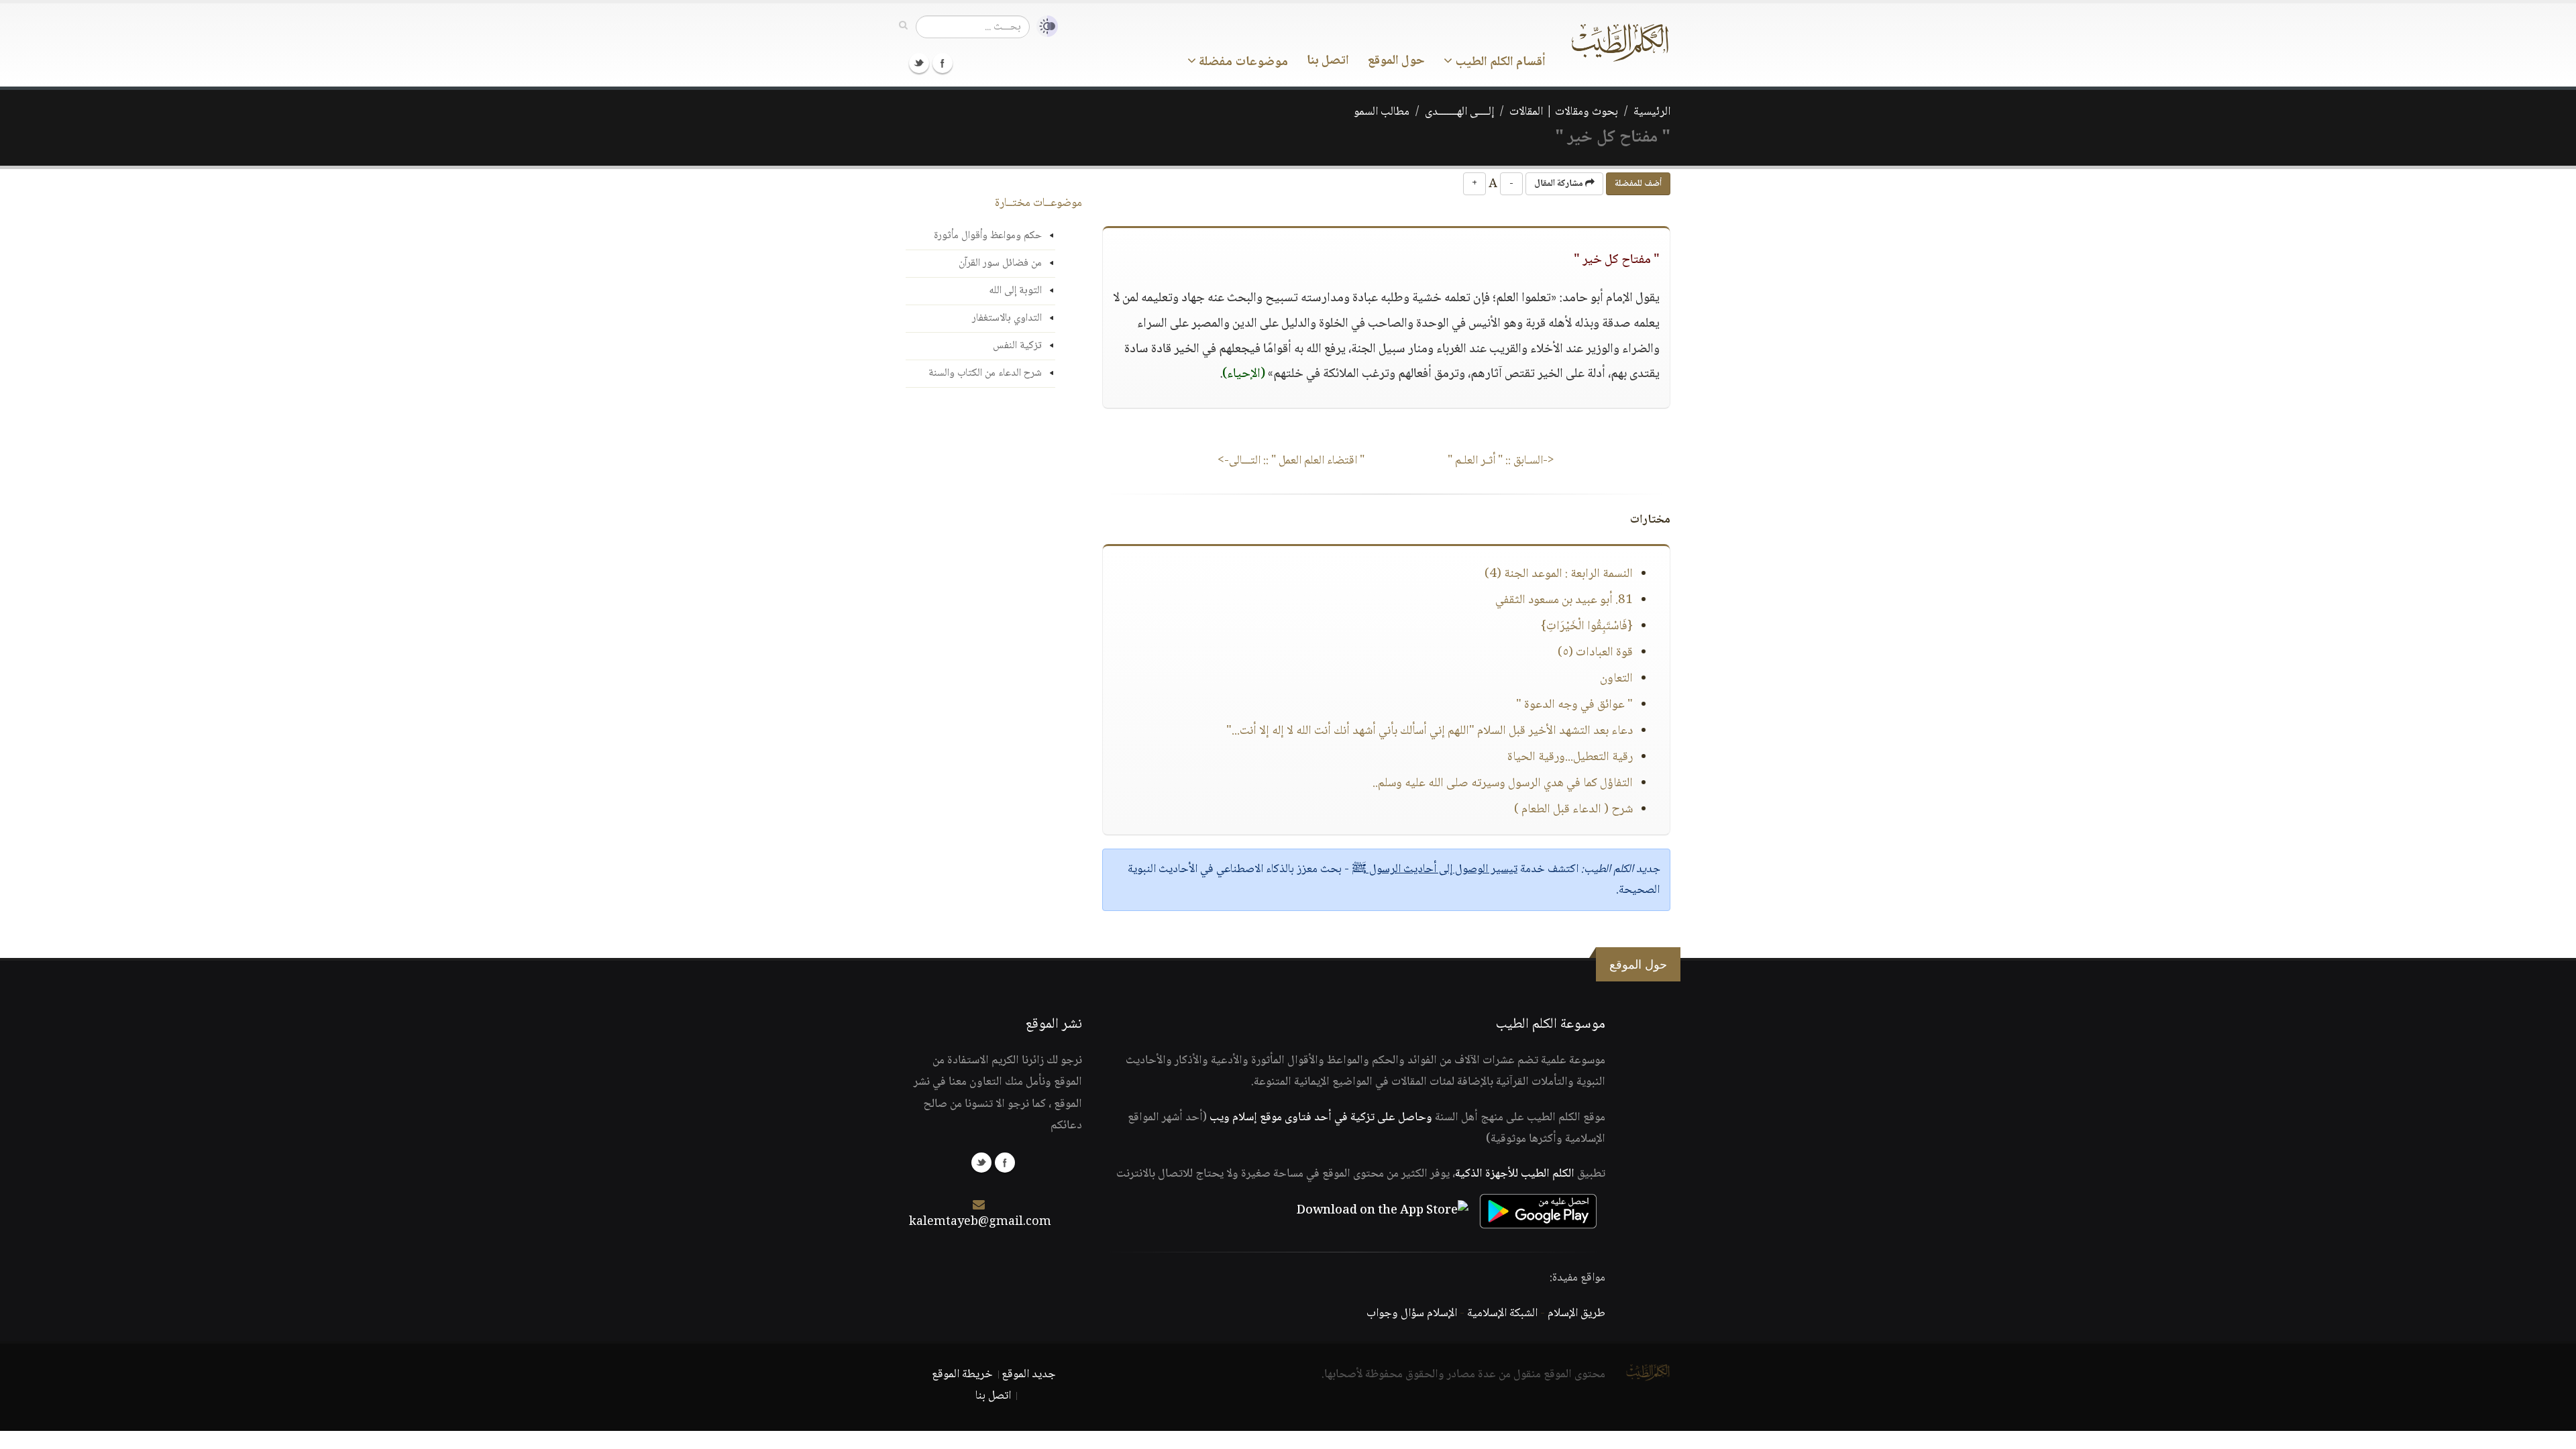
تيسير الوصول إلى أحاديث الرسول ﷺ (1435, 869)
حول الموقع (1396, 61)
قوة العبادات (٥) (1595, 653)
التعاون (1616, 679)
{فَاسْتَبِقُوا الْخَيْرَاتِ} (1587, 627)
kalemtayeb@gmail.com (980, 1222)
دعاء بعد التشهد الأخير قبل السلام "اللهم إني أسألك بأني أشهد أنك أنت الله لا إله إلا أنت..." (1430, 731)
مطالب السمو (1382, 112)
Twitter (919, 63)
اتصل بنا (1328, 61)
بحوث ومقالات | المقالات (1564, 112)
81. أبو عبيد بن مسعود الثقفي (1564, 600)
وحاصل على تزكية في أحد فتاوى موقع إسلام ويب (1321, 1118)
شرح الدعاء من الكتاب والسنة (985, 373)
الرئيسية (1652, 112)
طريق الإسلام (1576, 1313)
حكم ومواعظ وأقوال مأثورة (988, 236)
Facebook (943, 63)
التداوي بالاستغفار (1007, 318)
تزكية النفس (1017, 346)
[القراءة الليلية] (1044, 26)
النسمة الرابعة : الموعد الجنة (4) (1559, 574)
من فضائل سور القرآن (1000, 263)
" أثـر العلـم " (1501, 461)
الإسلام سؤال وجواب (1412, 1313)
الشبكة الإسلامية (1502, 1313)
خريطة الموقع (962, 1375)
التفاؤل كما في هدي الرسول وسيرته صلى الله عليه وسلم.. (1503, 784)
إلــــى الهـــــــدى (1459, 112)
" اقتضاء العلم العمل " (1291, 461)
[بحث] (903, 26)
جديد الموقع (1029, 1375)
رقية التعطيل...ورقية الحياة (1570, 757)
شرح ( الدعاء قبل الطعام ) (1573, 810)
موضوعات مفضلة (1242, 62)
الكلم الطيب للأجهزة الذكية (1515, 1174)
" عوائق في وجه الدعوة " (1574, 705)
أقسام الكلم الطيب (1499, 62)
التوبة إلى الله (1015, 291)
